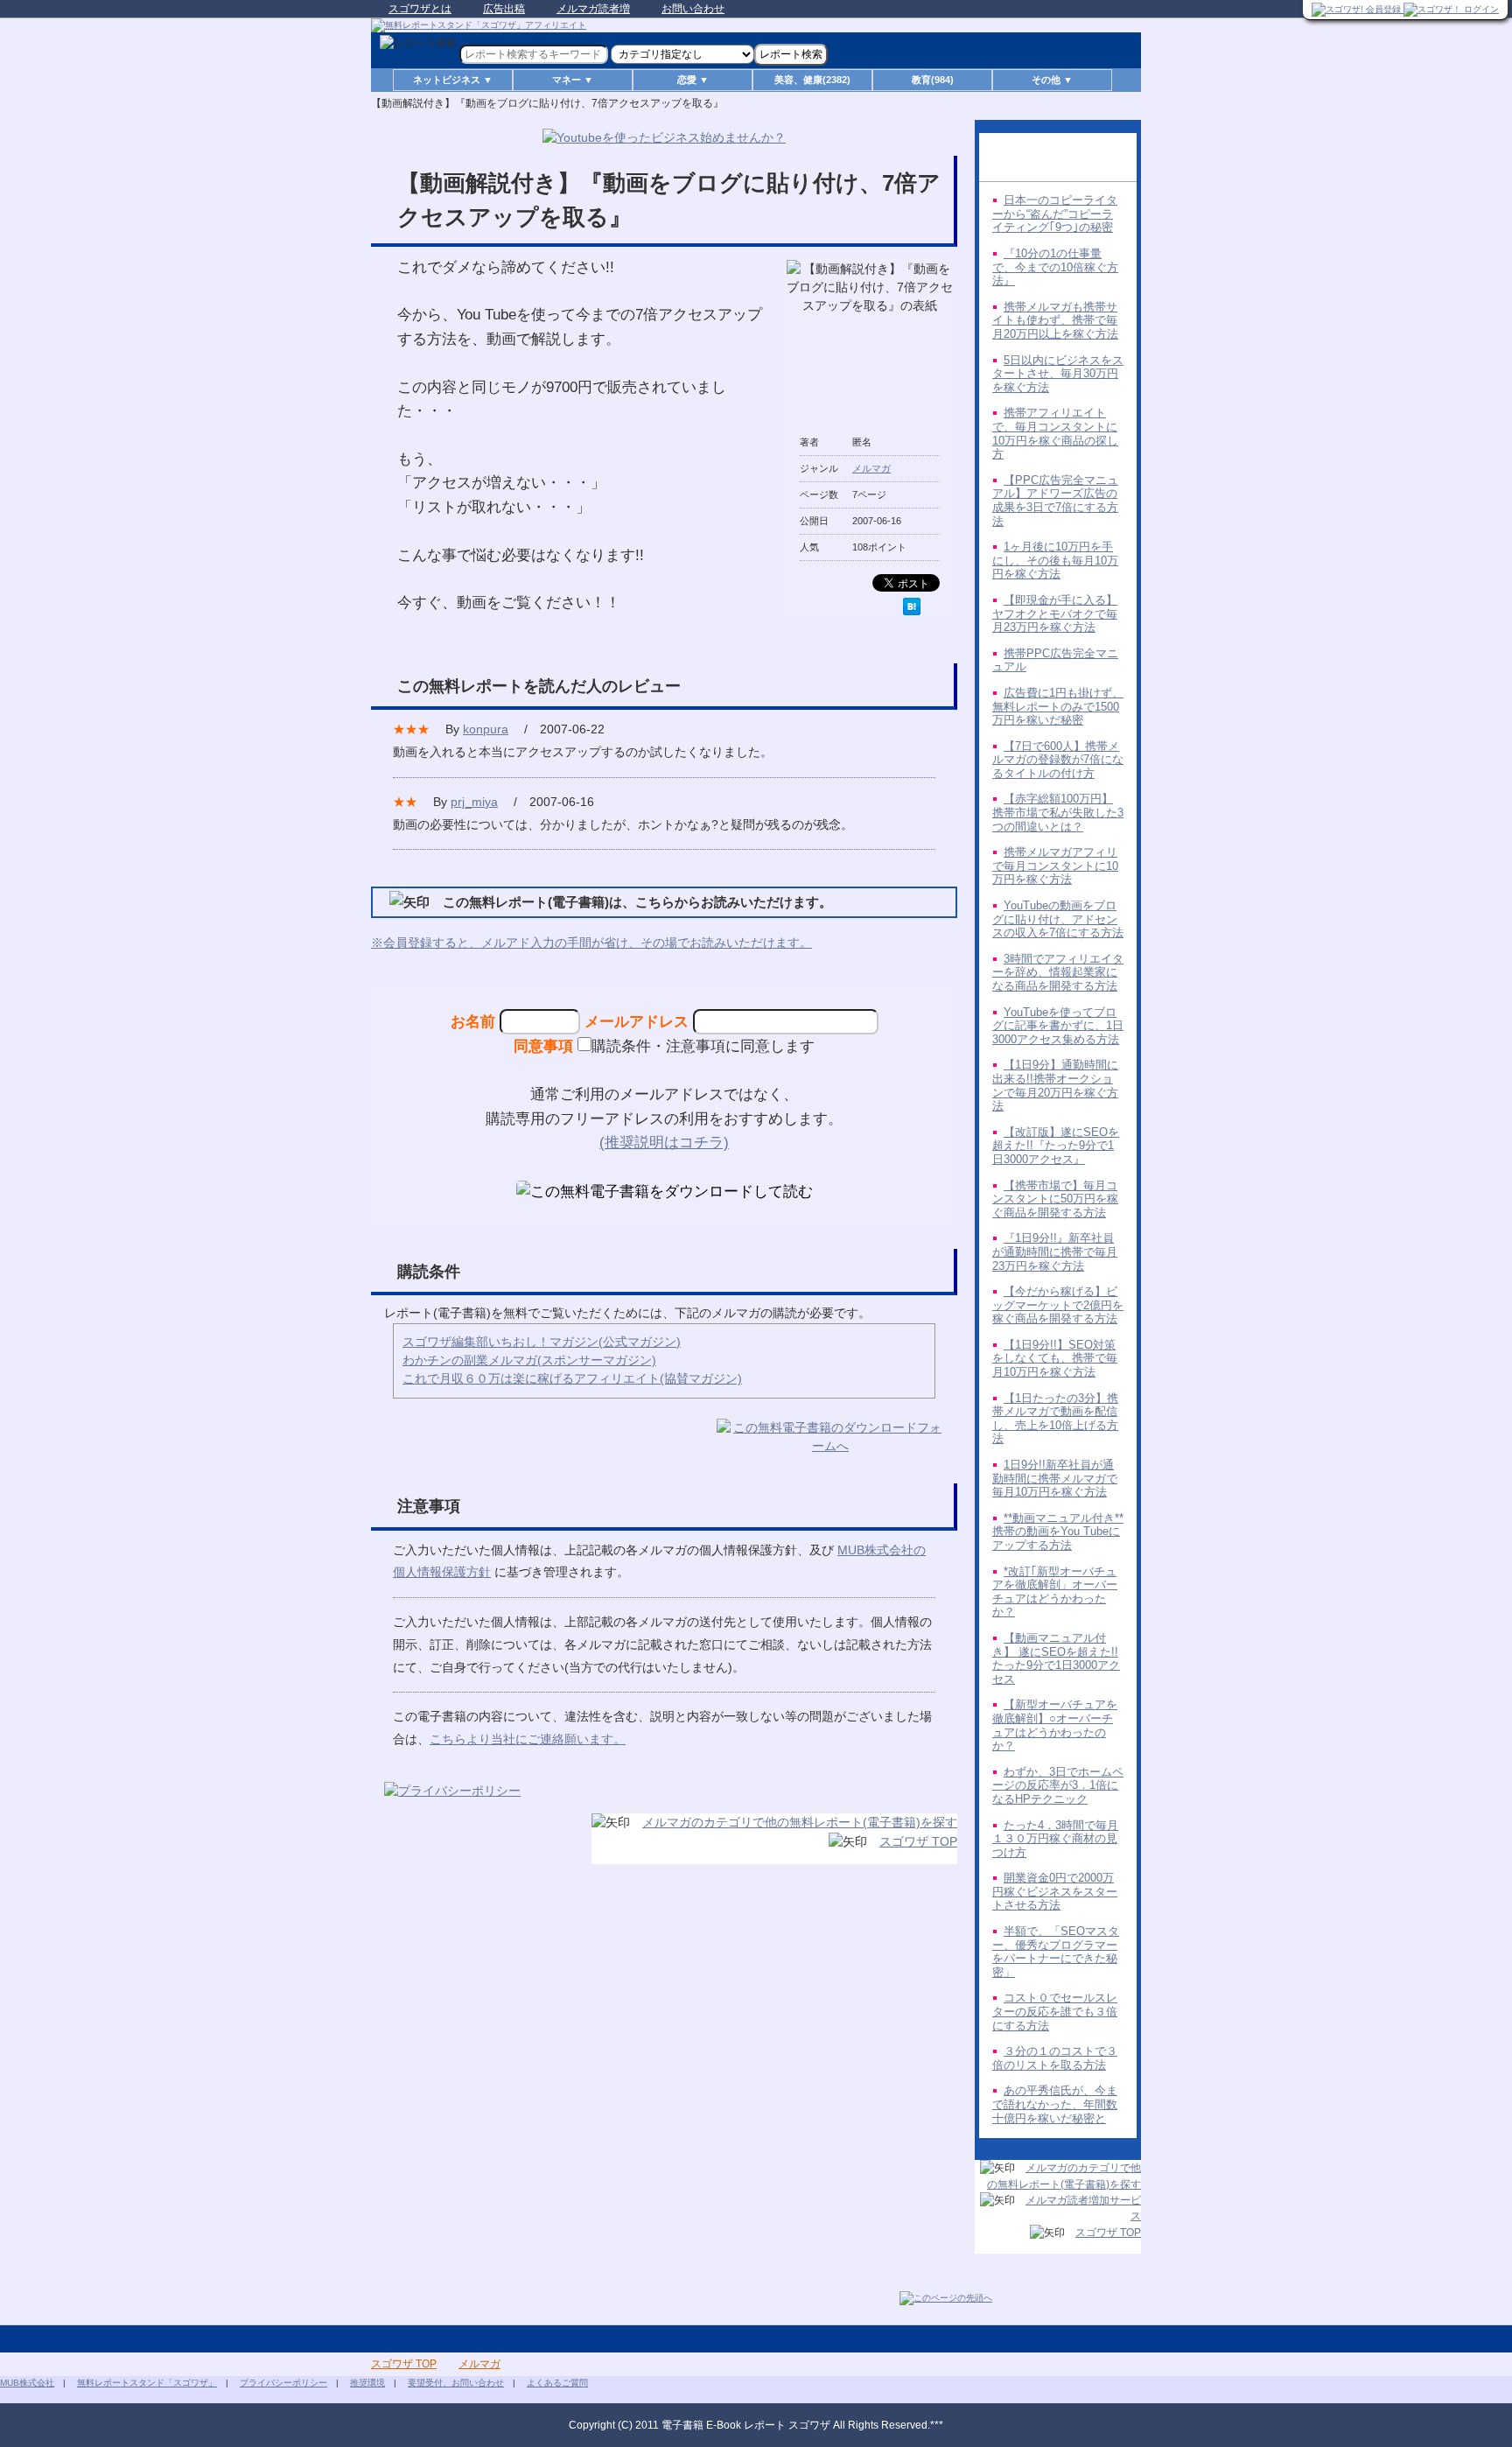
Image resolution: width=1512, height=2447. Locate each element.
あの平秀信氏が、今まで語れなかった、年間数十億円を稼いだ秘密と (1055, 2104)
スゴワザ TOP (918, 1841)
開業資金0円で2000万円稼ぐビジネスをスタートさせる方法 (1055, 1891)
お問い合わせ (693, 9)
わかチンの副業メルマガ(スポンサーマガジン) (529, 1360)
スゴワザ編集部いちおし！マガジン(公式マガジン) (542, 1342)
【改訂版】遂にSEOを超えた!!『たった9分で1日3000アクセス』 (1056, 1146)
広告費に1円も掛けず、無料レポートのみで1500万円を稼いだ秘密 (1058, 706)
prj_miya (474, 802)
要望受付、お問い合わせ (456, 2383)
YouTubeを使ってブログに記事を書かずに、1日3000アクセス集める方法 (1058, 1026)
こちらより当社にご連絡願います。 (528, 1739)
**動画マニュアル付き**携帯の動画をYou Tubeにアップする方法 (1058, 1532)
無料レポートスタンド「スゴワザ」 (147, 2383)
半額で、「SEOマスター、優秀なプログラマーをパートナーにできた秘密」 (1056, 1952)
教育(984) (933, 80)
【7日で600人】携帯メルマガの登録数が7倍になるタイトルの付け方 (1058, 760)
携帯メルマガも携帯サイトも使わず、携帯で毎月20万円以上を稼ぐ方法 (1055, 320)
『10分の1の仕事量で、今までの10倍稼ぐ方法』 (1055, 267)
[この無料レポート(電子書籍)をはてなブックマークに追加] (912, 606)
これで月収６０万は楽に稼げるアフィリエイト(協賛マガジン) (572, 1378)
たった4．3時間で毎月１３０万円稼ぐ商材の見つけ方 (1055, 1839)
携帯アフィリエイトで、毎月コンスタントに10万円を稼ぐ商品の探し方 (1055, 433)
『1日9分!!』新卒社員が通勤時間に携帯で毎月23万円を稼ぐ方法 (1055, 1252)
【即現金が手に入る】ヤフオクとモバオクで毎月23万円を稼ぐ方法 (1055, 614)
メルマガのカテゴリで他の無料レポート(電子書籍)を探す (800, 1822)
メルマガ (871, 468)
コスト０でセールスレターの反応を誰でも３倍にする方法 (1055, 2011)
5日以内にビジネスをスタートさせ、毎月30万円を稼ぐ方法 (1058, 374)
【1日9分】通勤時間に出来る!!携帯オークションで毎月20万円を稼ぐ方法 (1055, 1085)
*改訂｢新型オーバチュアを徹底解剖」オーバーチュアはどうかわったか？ (1055, 1592)
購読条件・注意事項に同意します (703, 1046)
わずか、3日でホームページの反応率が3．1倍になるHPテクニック (1058, 1785)
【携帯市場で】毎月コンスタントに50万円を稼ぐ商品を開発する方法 (1055, 1199)
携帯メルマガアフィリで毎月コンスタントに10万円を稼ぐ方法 (1055, 866)
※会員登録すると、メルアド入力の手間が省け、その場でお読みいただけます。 (591, 943)
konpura (486, 729)
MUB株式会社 (27, 2383)
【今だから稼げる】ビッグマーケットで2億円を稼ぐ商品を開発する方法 (1058, 1305)
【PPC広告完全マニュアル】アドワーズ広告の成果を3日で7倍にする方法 (1055, 501)
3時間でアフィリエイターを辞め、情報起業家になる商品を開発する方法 (1058, 972)
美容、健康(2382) (812, 80)
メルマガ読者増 (593, 9)
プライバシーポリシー (283, 2383)
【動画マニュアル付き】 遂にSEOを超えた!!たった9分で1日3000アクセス (1056, 1658)
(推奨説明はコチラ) (664, 1142)
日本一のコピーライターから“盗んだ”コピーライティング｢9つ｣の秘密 (1055, 214)
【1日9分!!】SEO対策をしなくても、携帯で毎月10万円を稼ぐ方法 (1055, 1358)
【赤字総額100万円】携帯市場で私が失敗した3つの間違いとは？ (1058, 812)
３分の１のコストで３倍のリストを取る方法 (1055, 2058)
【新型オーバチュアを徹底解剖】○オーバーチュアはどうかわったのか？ (1055, 1725)
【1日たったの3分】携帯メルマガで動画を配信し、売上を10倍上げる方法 (1055, 1419)
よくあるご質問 (557, 2383)
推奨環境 (367, 2383)
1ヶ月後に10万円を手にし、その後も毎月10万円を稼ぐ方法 (1055, 560)
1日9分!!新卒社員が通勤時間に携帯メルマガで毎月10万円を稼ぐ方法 (1055, 1478)
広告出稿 (504, 9)
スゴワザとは (420, 9)
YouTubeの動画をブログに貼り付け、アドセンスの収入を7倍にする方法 (1058, 919)
